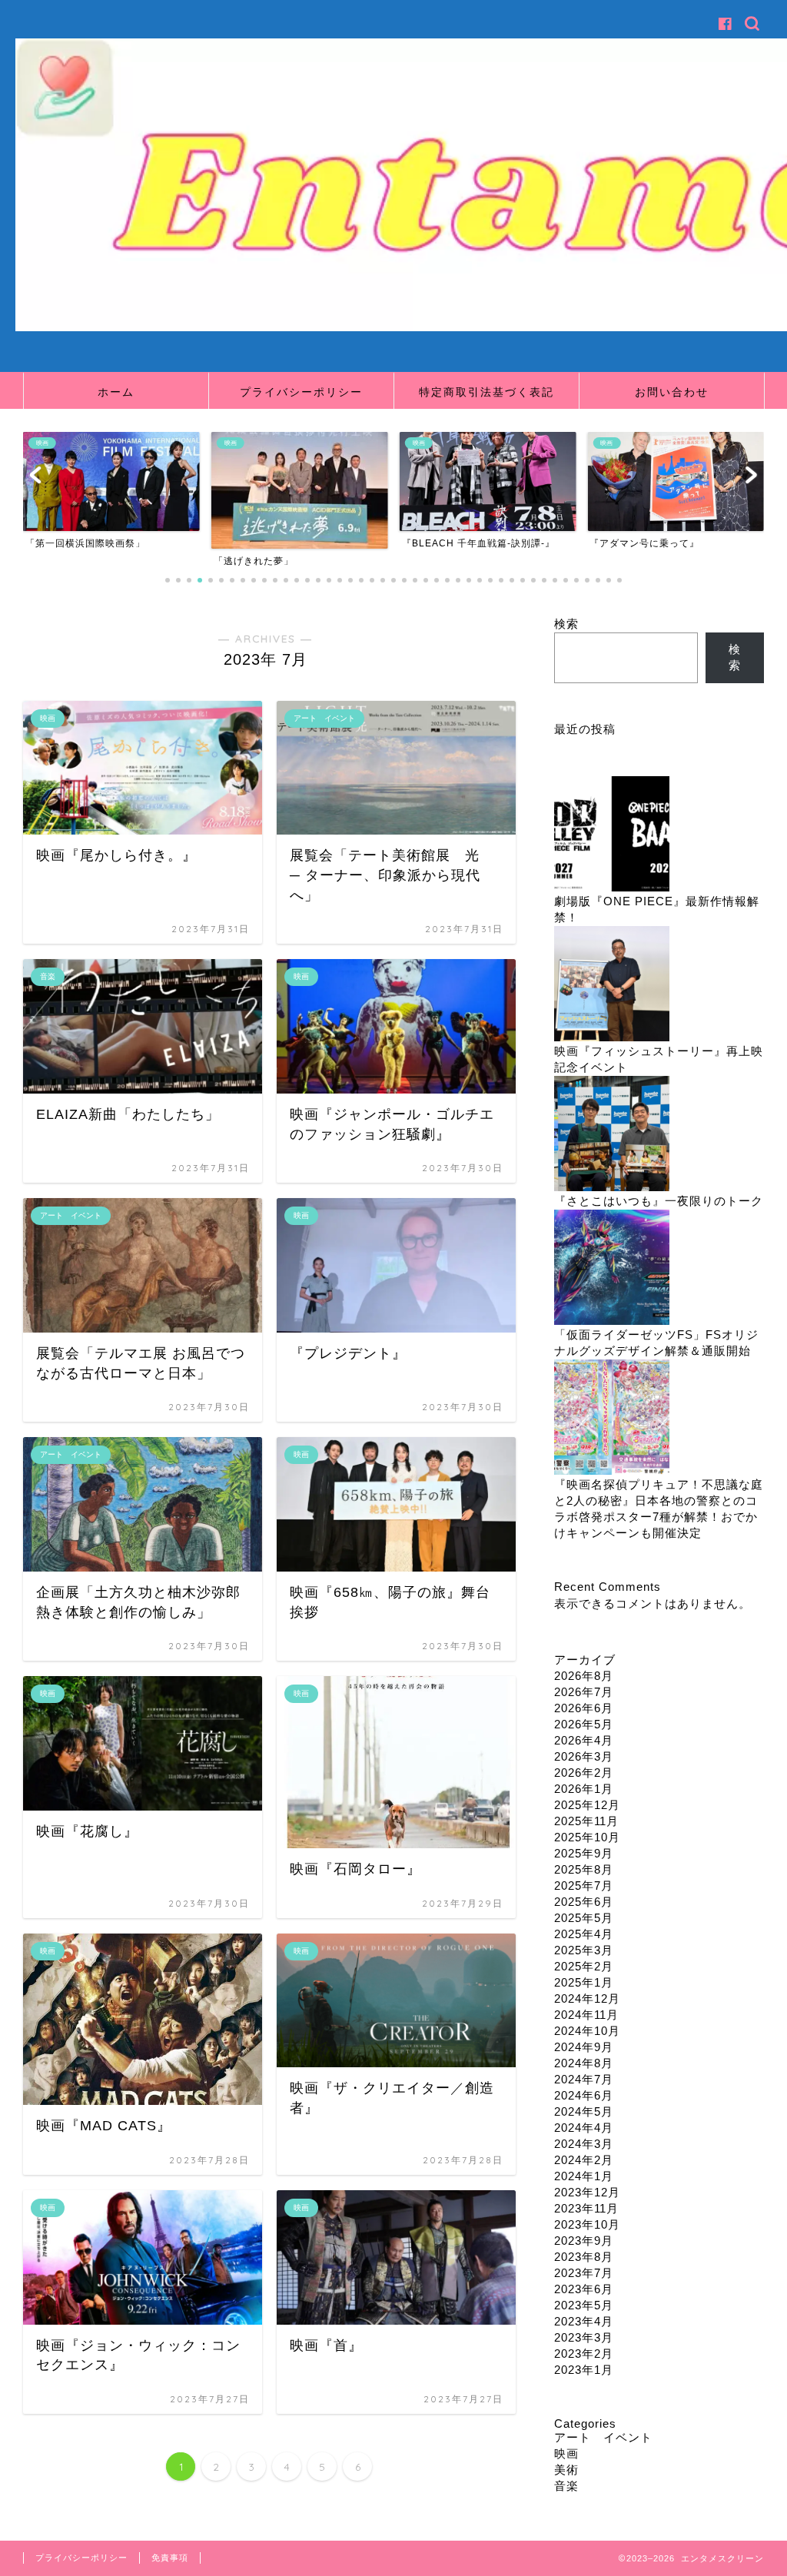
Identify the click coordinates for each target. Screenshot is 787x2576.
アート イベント (603, 2437)
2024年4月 (584, 2128)
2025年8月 (584, 1869)
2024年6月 (584, 2095)
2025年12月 (587, 1805)
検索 (566, 624)
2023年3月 (584, 2337)
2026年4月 (584, 1740)
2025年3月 (584, 1950)
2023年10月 (587, 2224)
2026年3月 (584, 1756)
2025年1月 (584, 1982)
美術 (566, 2470)
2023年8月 (584, 2257)
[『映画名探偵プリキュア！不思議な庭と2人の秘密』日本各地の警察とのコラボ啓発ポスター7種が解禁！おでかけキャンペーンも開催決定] (612, 1418)
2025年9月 (584, 1853)
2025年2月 (584, 1966)
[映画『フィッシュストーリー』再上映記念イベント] (612, 985)
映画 (566, 2453)
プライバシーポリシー (301, 392)
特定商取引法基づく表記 (486, 392)
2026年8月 (584, 1676)
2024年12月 (587, 1998)
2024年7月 (584, 2079)
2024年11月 (586, 2015)
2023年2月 (584, 2354)
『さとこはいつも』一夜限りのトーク (659, 1201)
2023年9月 (584, 2241)
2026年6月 (584, 1708)
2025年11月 (586, 1821)
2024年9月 (584, 2047)
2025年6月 (584, 1902)
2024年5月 (584, 2111)
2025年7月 (584, 1886)
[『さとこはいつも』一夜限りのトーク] (612, 1135)
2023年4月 (584, 2321)
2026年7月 (584, 1692)
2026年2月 (584, 1773)
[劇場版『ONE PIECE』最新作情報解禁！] (612, 835)
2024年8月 (584, 2063)
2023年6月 (584, 2289)
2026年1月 (584, 1789)
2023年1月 (584, 2370)
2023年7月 (584, 2273)
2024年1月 (584, 2176)
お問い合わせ (672, 392)
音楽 (566, 2486)
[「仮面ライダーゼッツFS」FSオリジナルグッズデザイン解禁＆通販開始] (612, 1268)
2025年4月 (584, 1934)
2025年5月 (584, 1918)
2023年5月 (584, 2305)
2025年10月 (587, 1837)
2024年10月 (587, 2031)
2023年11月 (586, 2208)
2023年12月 (587, 2192)
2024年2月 (584, 2160)
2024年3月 (584, 2144)
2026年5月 (584, 1724)
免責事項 (170, 2558)
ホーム (116, 392)
